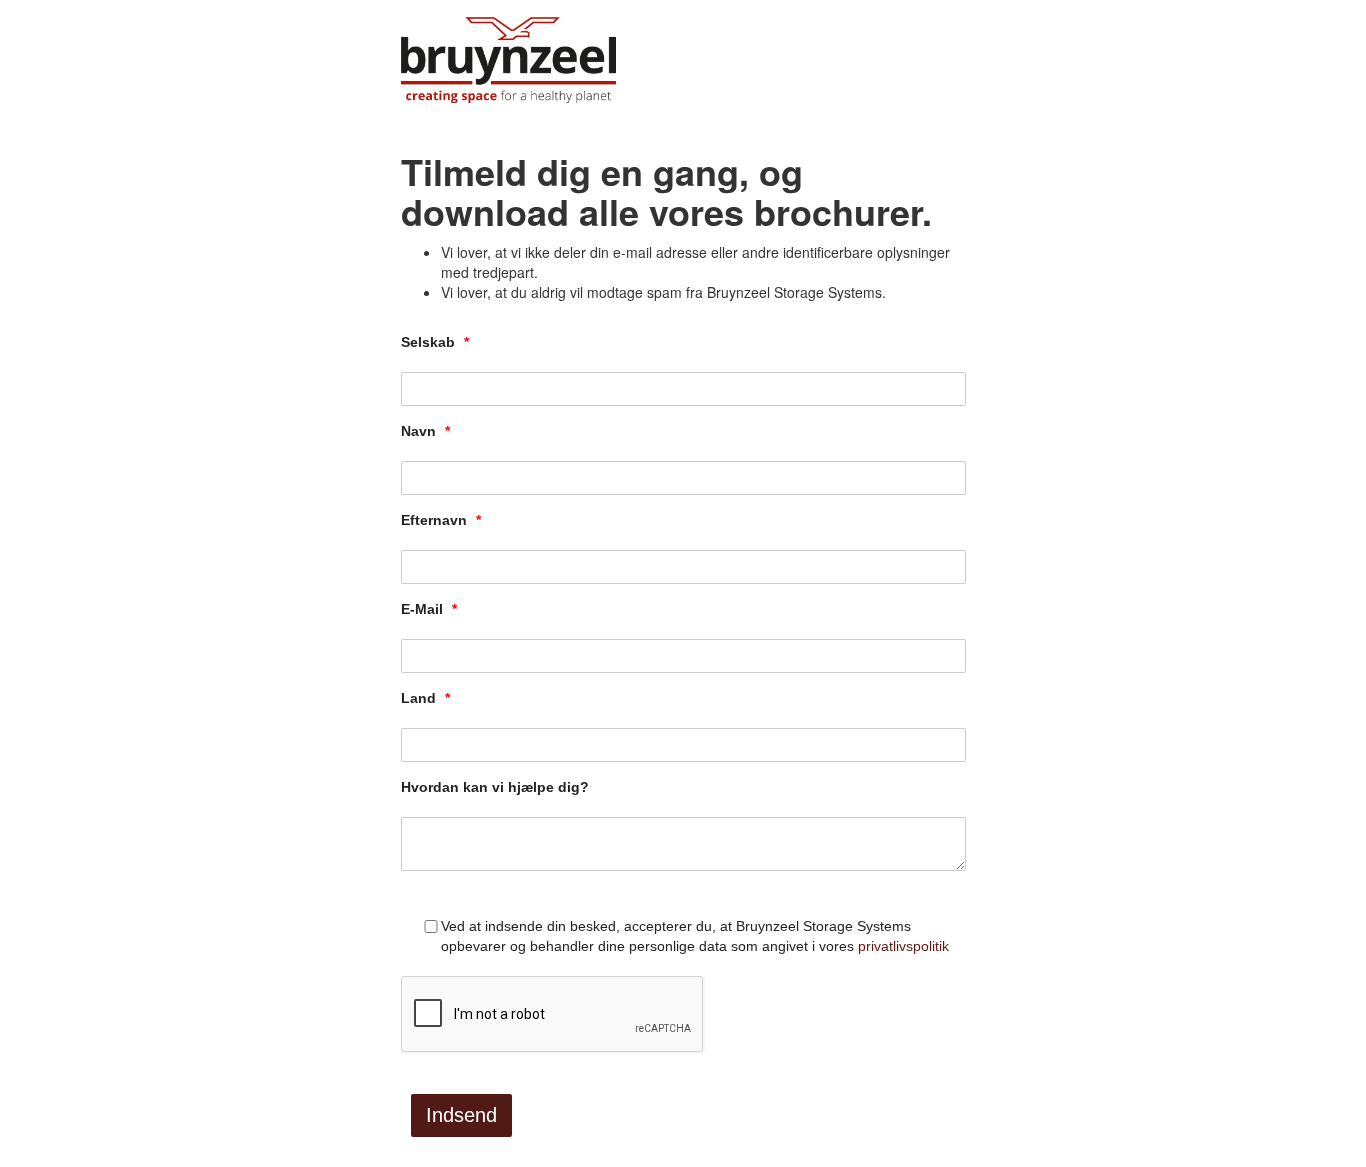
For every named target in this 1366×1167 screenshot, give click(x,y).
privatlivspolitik (903, 946)
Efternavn (441, 520)
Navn (425, 431)
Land (425, 698)
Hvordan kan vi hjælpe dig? (495, 787)
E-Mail (429, 609)
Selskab (435, 342)
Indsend (461, 1115)
